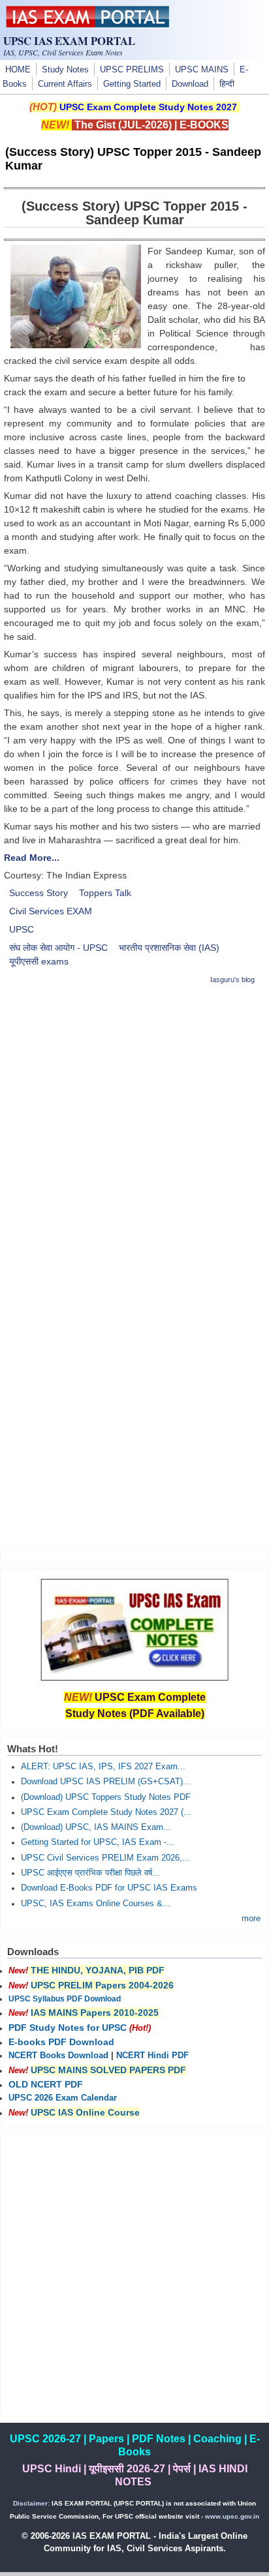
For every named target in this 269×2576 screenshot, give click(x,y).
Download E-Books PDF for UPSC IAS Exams (109, 1888)
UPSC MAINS (202, 70)
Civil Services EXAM (51, 911)
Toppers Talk (105, 893)
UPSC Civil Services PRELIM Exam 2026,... (105, 1858)
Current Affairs (65, 84)
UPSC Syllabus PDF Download (65, 1999)
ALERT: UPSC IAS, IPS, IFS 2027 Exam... (103, 1767)
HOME (18, 70)
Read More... (32, 858)
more (251, 1919)
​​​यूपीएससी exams (39, 961)
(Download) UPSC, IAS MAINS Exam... (96, 1827)
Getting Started (132, 84)
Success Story (39, 893)
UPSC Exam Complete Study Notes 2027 (148, 107)
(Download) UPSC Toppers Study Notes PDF (106, 1797)
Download (190, 84)
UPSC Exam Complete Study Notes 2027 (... (106, 1812)
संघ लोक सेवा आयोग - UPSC (58, 948)
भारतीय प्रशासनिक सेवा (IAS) (169, 948)
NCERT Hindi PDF (152, 2056)
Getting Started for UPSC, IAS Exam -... (98, 1842)
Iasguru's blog (232, 980)
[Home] (87, 24)
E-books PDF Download (61, 2042)
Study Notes (65, 70)
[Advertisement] (134, 1131)
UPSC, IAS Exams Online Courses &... (96, 1904)
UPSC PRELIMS (132, 70)
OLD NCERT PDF (46, 2084)
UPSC (22, 929)
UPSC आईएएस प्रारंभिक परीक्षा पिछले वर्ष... (90, 1873)
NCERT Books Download (58, 2056)
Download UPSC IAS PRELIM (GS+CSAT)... (106, 1782)
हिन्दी (227, 84)
